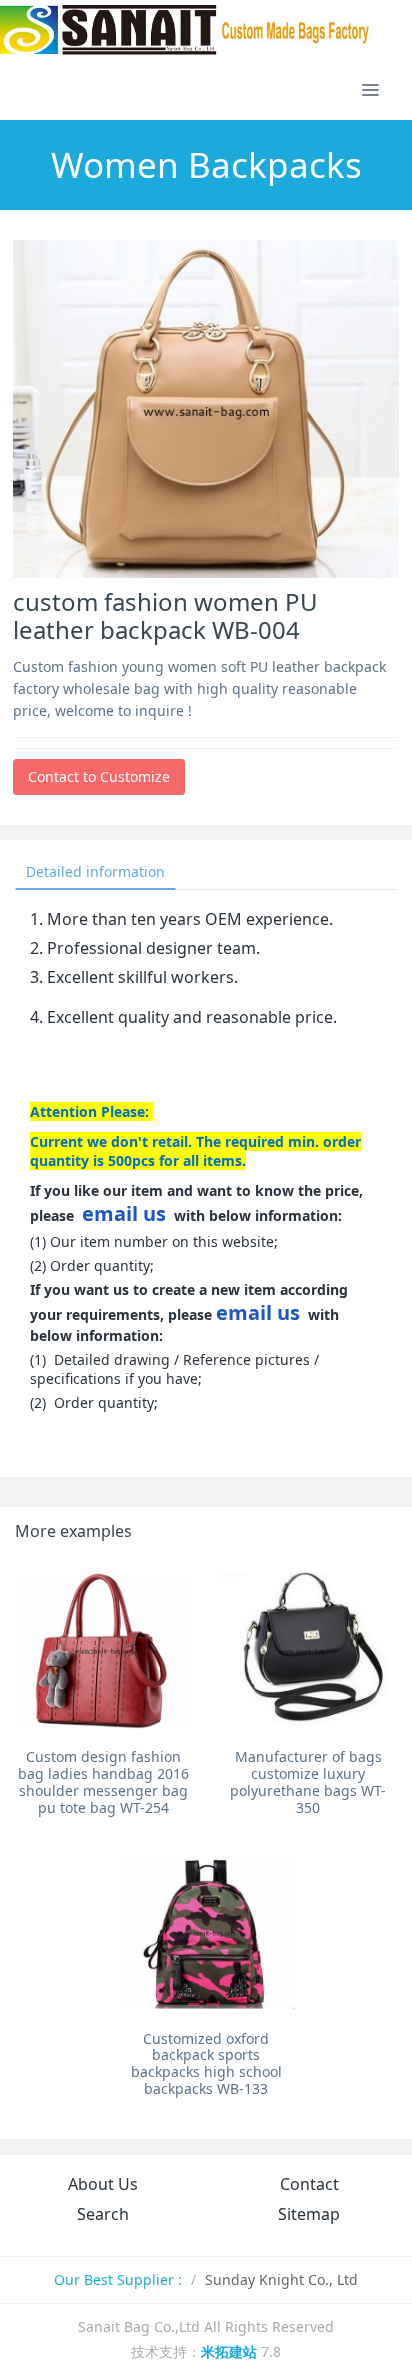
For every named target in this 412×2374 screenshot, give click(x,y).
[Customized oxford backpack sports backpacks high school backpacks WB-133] (206, 1932)
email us (124, 1213)
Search (103, 2214)
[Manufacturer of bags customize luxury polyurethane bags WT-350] (308, 1650)
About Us (103, 2184)
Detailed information (95, 871)
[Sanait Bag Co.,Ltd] (186, 30)
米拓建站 (231, 2351)
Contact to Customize (99, 776)
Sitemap (309, 2214)
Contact (309, 2184)
